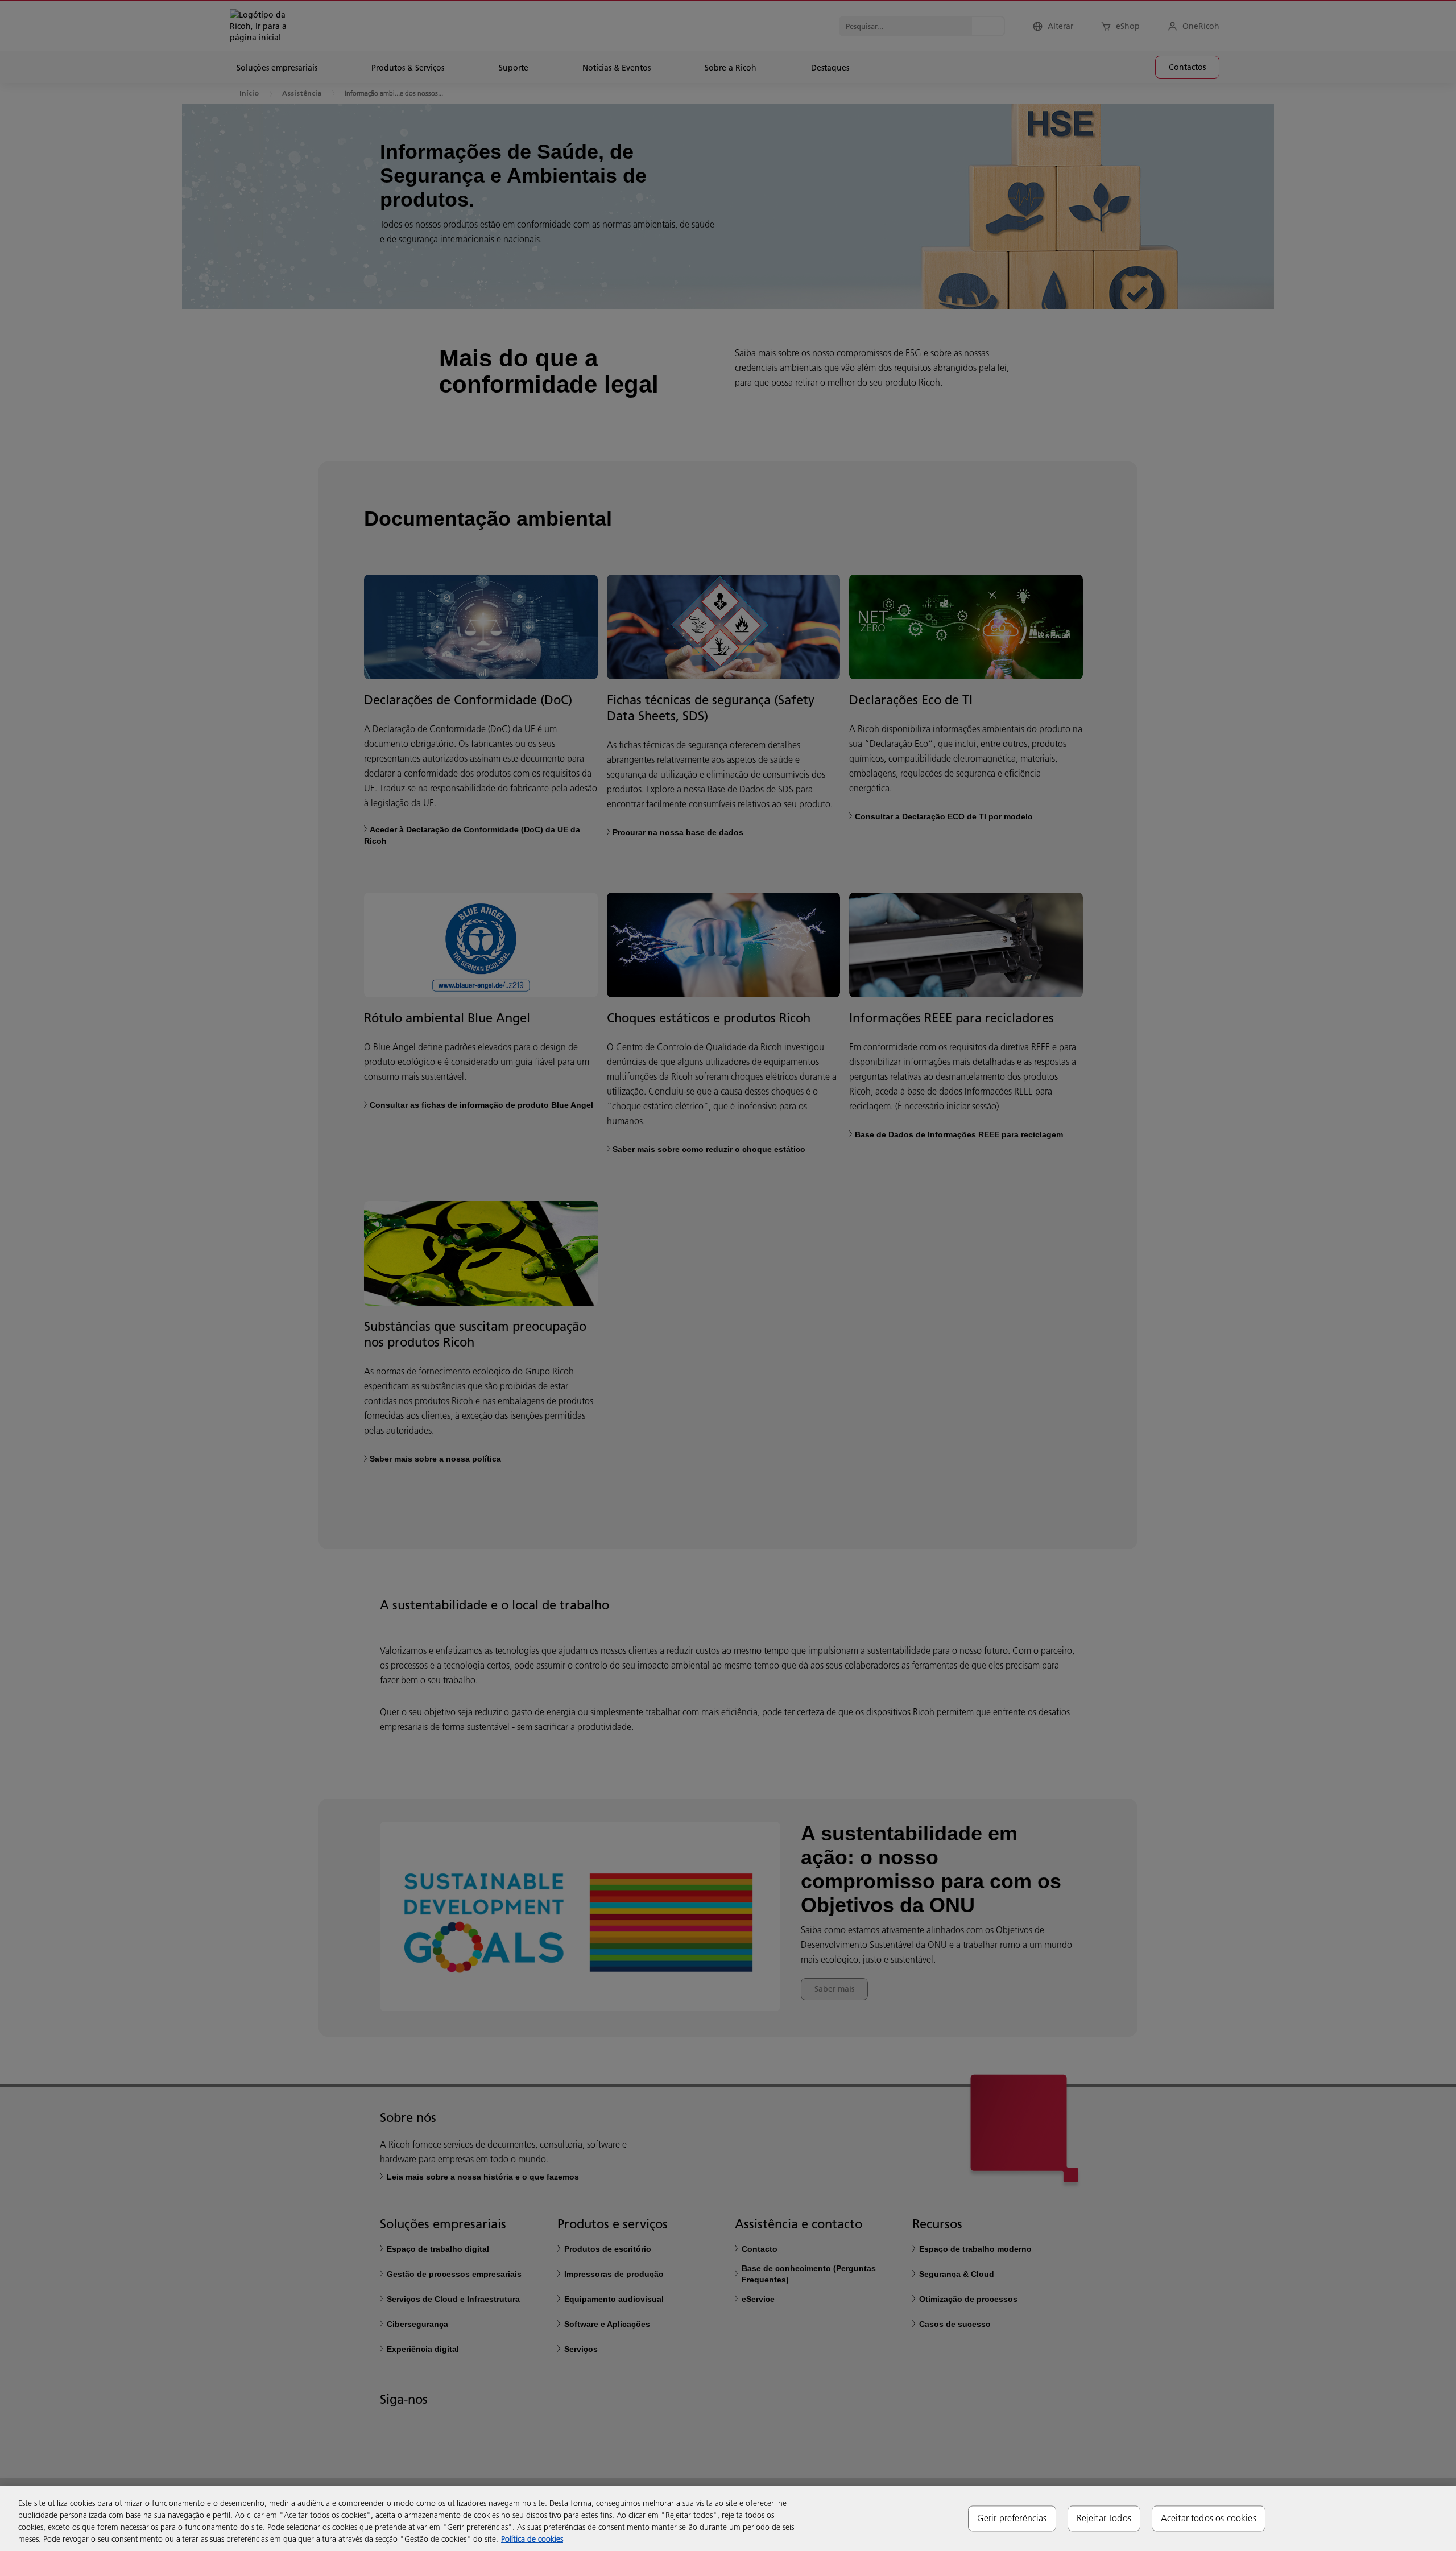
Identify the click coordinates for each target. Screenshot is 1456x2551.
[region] (728, 2519)
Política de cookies (532, 2539)
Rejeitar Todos (1104, 2518)
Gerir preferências (1012, 2518)
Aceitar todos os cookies (1209, 2518)
